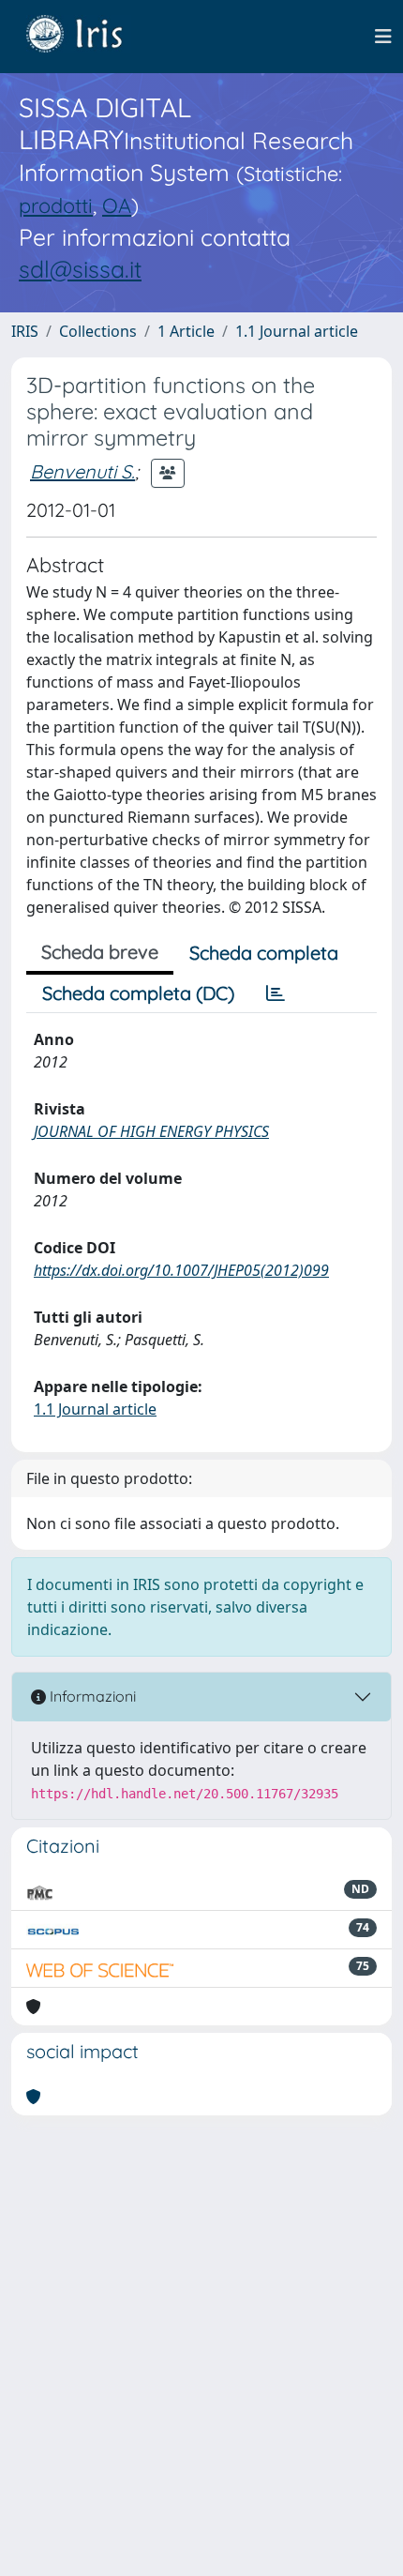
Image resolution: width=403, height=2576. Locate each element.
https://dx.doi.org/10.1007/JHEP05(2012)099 (181, 1270)
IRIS (25, 331)
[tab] (276, 993)
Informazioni (91, 1696)
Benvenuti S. (82, 471)
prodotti (56, 205)
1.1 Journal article (297, 331)
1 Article (186, 331)
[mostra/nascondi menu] (383, 37)
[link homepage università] (88, 37)
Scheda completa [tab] (264, 953)
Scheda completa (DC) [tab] (138, 993)
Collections (98, 331)
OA (117, 205)
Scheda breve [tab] (100, 952)
